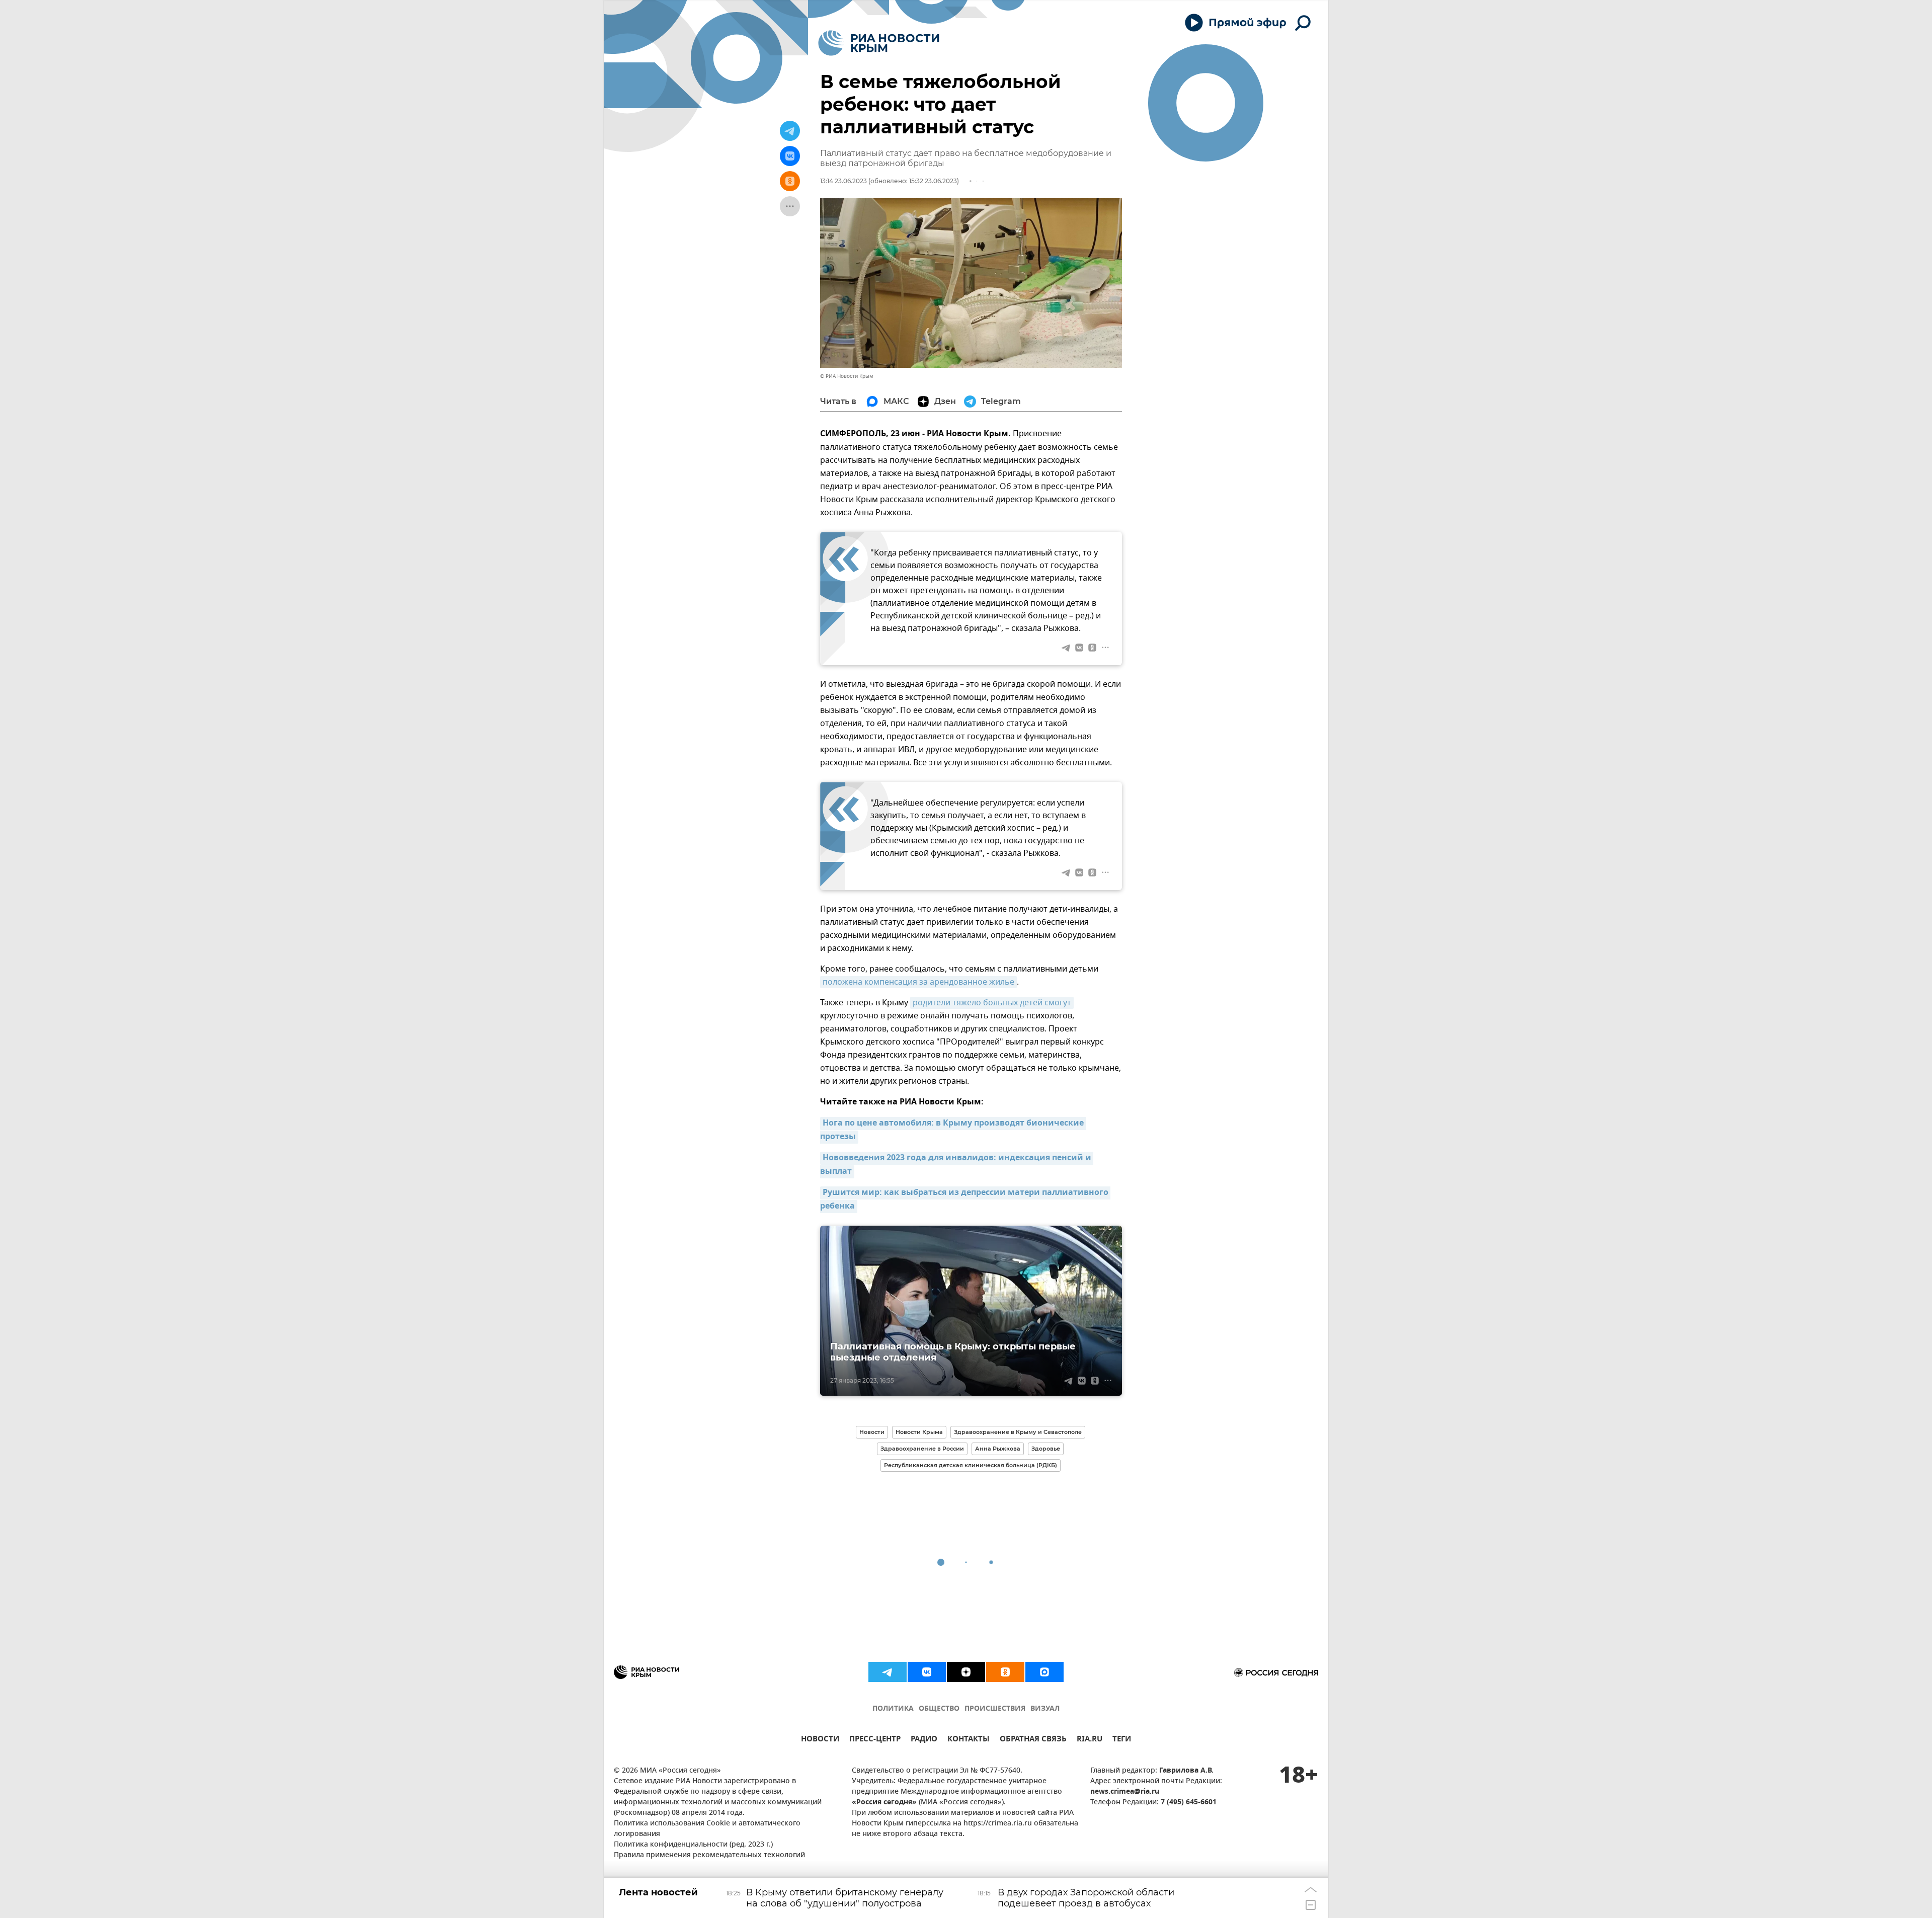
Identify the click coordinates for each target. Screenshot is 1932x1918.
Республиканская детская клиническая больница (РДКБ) (971, 1465)
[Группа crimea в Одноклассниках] (1005, 1672)
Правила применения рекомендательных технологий (709, 1855)
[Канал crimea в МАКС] (1044, 1672)
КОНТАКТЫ (969, 1740)
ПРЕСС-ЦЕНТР (875, 1740)
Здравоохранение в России (922, 1449)
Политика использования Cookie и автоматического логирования (707, 1829)
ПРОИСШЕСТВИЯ (995, 1709)
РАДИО (924, 1740)
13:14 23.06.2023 (843, 181)
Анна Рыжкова (998, 1449)
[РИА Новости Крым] (879, 43)
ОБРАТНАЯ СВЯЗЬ (1033, 1740)
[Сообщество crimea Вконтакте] (927, 1672)
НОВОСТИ (820, 1740)
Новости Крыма (919, 1432)
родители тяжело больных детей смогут (992, 1003)
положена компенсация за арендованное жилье (918, 982)
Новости (872, 1432)
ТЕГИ (1122, 1740)
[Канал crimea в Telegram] (888, 1672)
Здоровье (1046, 1449)
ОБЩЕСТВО (939, 1709)
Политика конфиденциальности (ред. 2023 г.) (693, 1845)
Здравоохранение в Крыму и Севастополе (1018, 1432)
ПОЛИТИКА (893, 1709)
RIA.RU (1090, 1740)
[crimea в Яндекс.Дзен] (966, 1672)
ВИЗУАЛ (1045, 1709)
